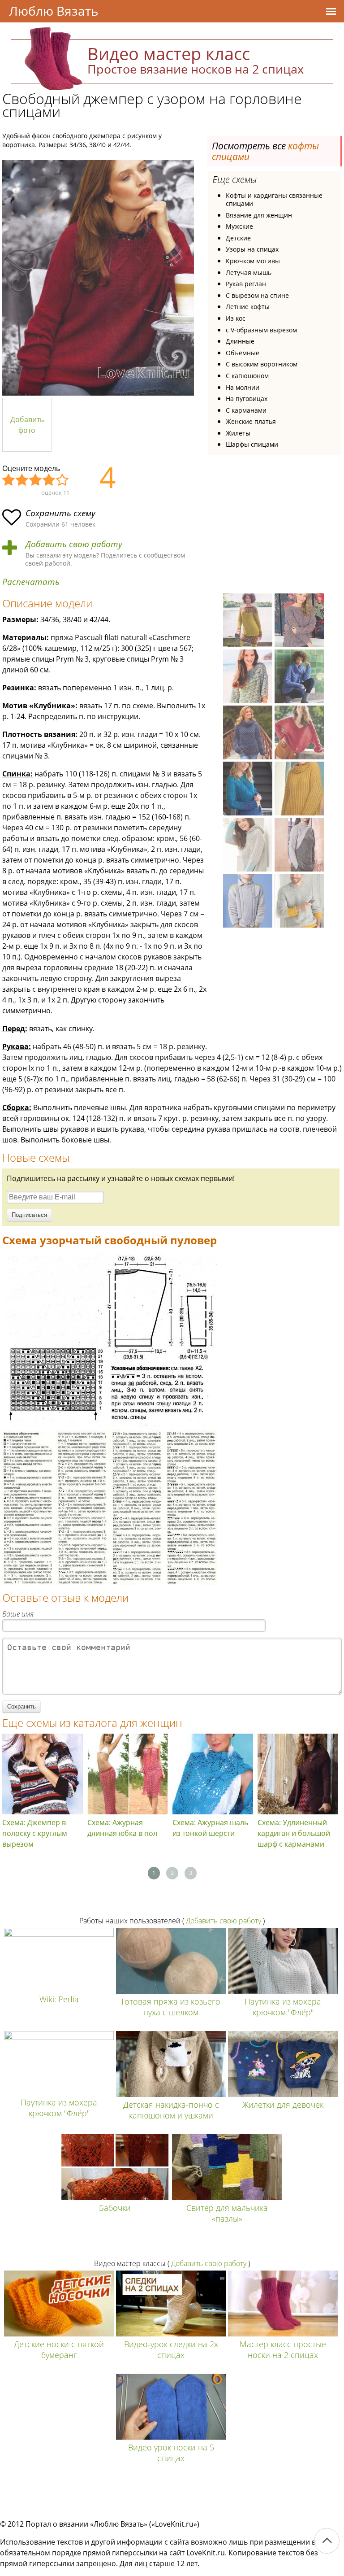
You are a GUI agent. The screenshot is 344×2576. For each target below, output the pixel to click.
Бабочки (115, 2208)
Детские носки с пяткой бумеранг (59, 2349)
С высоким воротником (262, 364)
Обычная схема (36, 480)
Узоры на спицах (252, 249)
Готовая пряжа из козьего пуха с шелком (171, 2007)
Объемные (243, 353)
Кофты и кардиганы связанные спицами (274, 199)
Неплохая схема (22, 480)
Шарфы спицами (252, 444)
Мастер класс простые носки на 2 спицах (283, 2349)
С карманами (246, 410)
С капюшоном (247, 376)
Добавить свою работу (74, 544)
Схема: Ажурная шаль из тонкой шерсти (210, 1828)
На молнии (243, 387)
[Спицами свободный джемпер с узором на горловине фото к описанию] (98, 278)
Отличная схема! (63, 480)
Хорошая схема (49, 480)
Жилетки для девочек (283, 2105)
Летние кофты (248, 307)
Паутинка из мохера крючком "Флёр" (283, 2007)
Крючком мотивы (253, 261)
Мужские (239, 226)
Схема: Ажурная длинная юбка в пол (122, 1828)
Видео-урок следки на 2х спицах (171, 2349)
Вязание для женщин (259, 215)
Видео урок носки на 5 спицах (171, 2453)
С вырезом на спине (257, 295)
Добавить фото (27, 425)
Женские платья (251, 421)
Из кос (236, 318)
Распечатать (31, 582)
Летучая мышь (249, 272)
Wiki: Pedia (59, 1999)
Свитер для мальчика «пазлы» (227, 2213)
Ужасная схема (9, 480)
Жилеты (238, 433)
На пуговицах (247, 399)
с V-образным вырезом (261, 330)
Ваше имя (18, 1614)
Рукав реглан (246, 284)
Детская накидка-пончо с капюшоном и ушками (171, 2110)
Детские (238, 238)
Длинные (240, 341)
